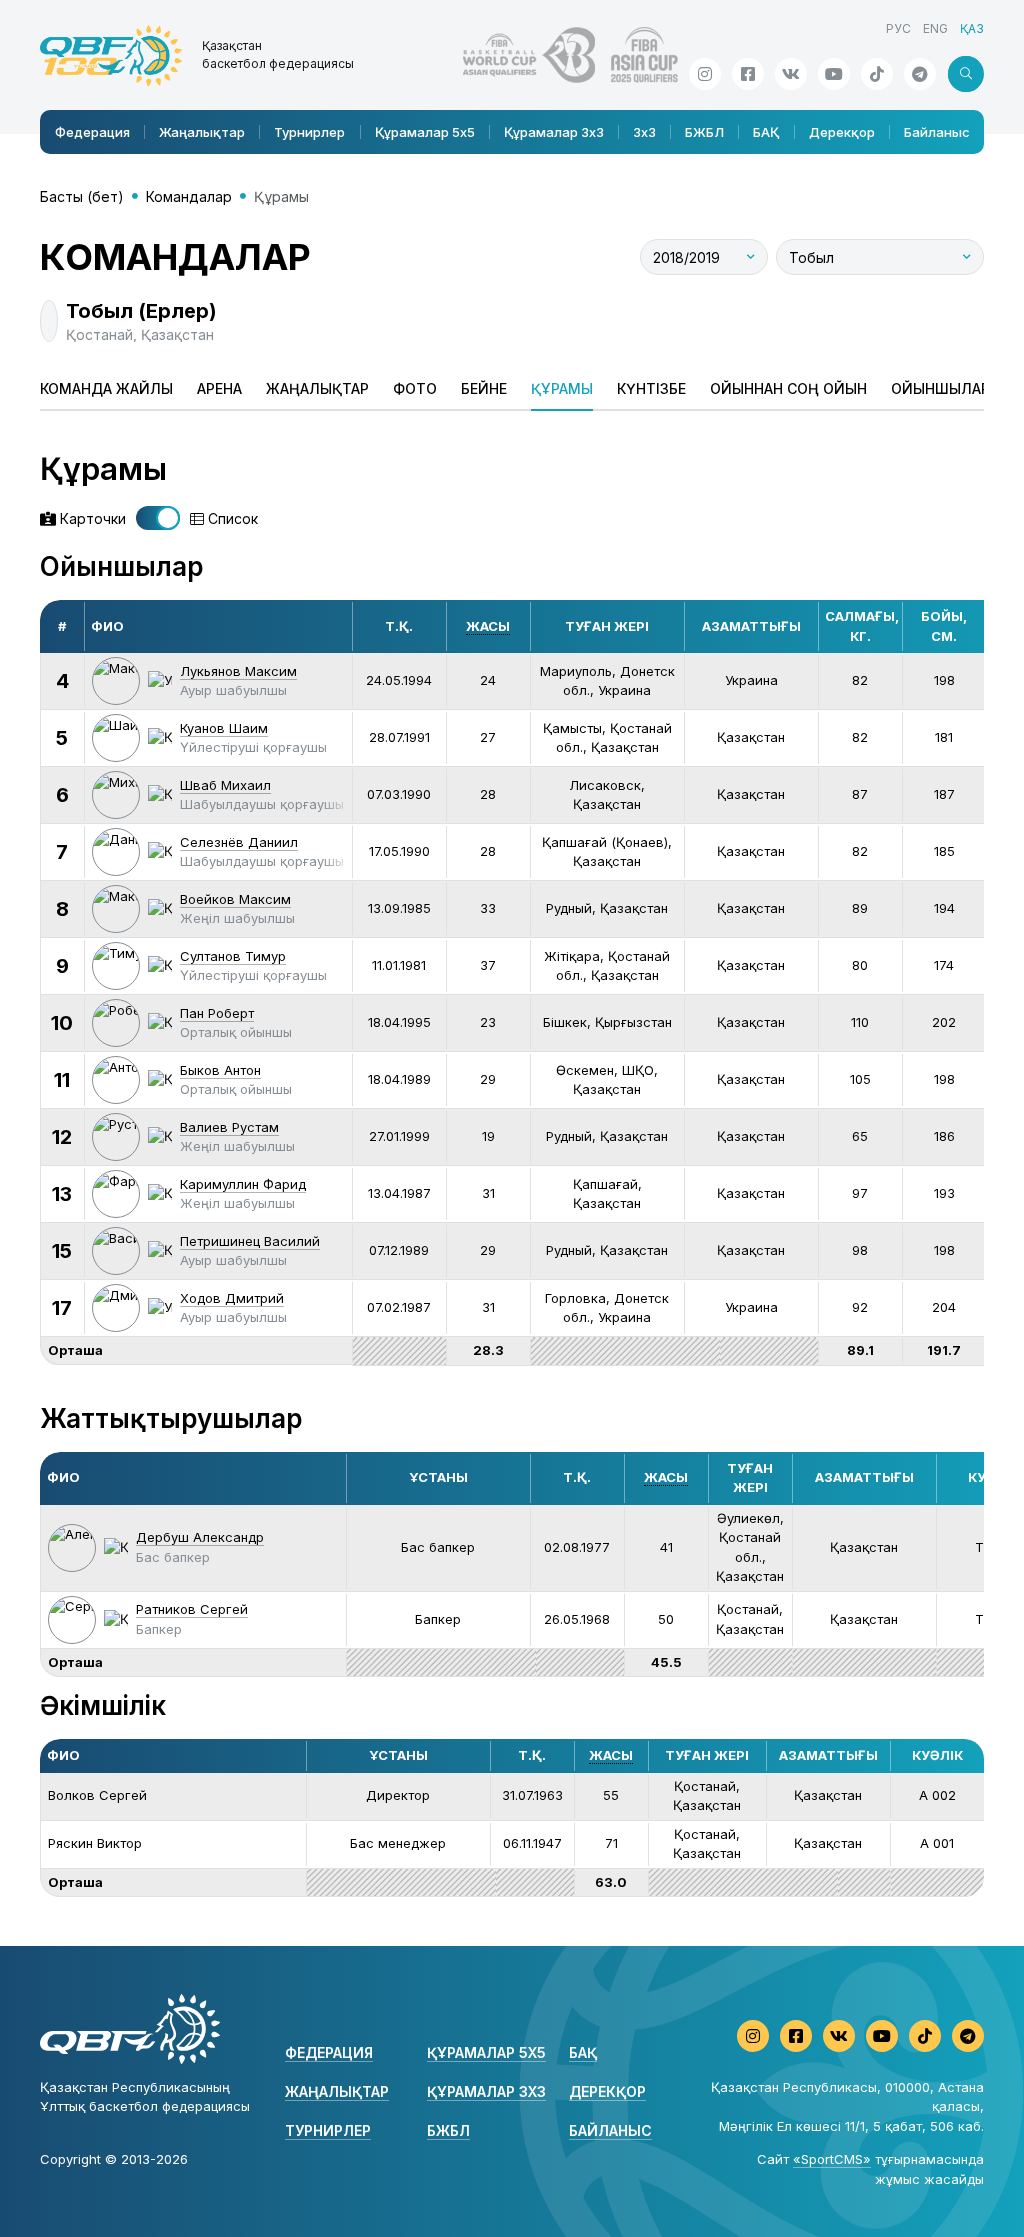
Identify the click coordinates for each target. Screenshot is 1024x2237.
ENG (935, 28)
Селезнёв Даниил (239, 842)
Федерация (92, 132)
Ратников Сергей (192, 1609)
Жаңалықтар (202, 132)
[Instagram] (705, 74)
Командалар (189, 196)
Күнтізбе (651, 388)
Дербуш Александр (200, 1537)
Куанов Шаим (224, 728)
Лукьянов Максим (238, 671)
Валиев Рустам (229, 1127)
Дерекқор (842, 132)
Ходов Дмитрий (232, 1298)
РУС (898, 28)
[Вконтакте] (791, 74)
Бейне (484, 388)
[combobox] (704, 257)
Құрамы (562, 388)
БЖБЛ (704, 132)
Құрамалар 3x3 (554, 132)
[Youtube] (834, 74)
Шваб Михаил (225, 785)
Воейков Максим (235, 899)
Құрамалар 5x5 (425, 132)
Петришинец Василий (250, 1241)
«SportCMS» (832, 2159)
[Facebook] (748, 74)
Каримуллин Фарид (243, 1184)
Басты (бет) (82, 196)
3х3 (644, 132)
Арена (219, 388)
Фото (415, 388)
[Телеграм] (920, 74)
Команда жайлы (106, 388)
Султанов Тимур (233, 956)
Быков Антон (220, 1070)
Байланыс (937, 132)
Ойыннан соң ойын (788, 388)
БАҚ (766, 132)
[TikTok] (877, 74)
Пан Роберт (217, 1013)
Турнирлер (309, 132)
